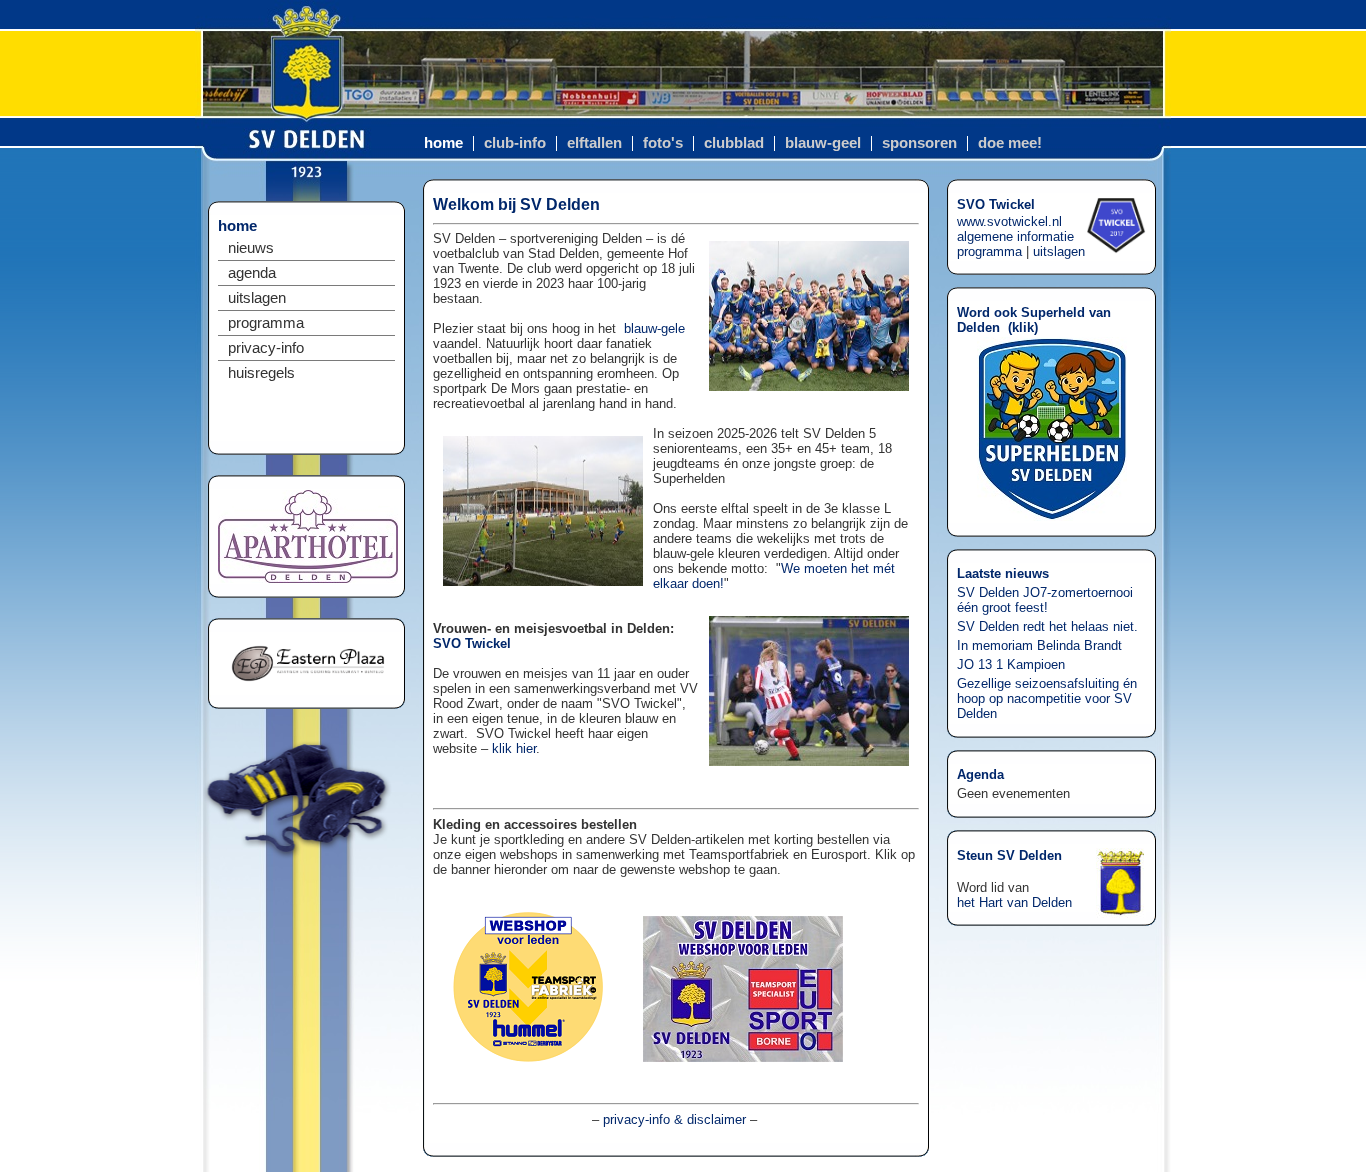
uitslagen (257, 298)
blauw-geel (823, 143)
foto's (663, 143)
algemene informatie (1015, 236)
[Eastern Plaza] (308, 689)
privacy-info (266, 348)
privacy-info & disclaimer (674, 1119)
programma (266, 323)
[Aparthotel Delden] (308, 578)
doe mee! (1010, 143)
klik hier (514, 748)
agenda (252, 273)
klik (1023, 327)
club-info (515, 143)
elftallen (594, 143)
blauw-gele (654, 328)
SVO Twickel (472, 643)
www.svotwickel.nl (1009, 221)
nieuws (251, 248)
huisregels (261, 373)
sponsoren (919, 143)
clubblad (734, 143)
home (443, 143)
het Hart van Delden (1014, 902)
